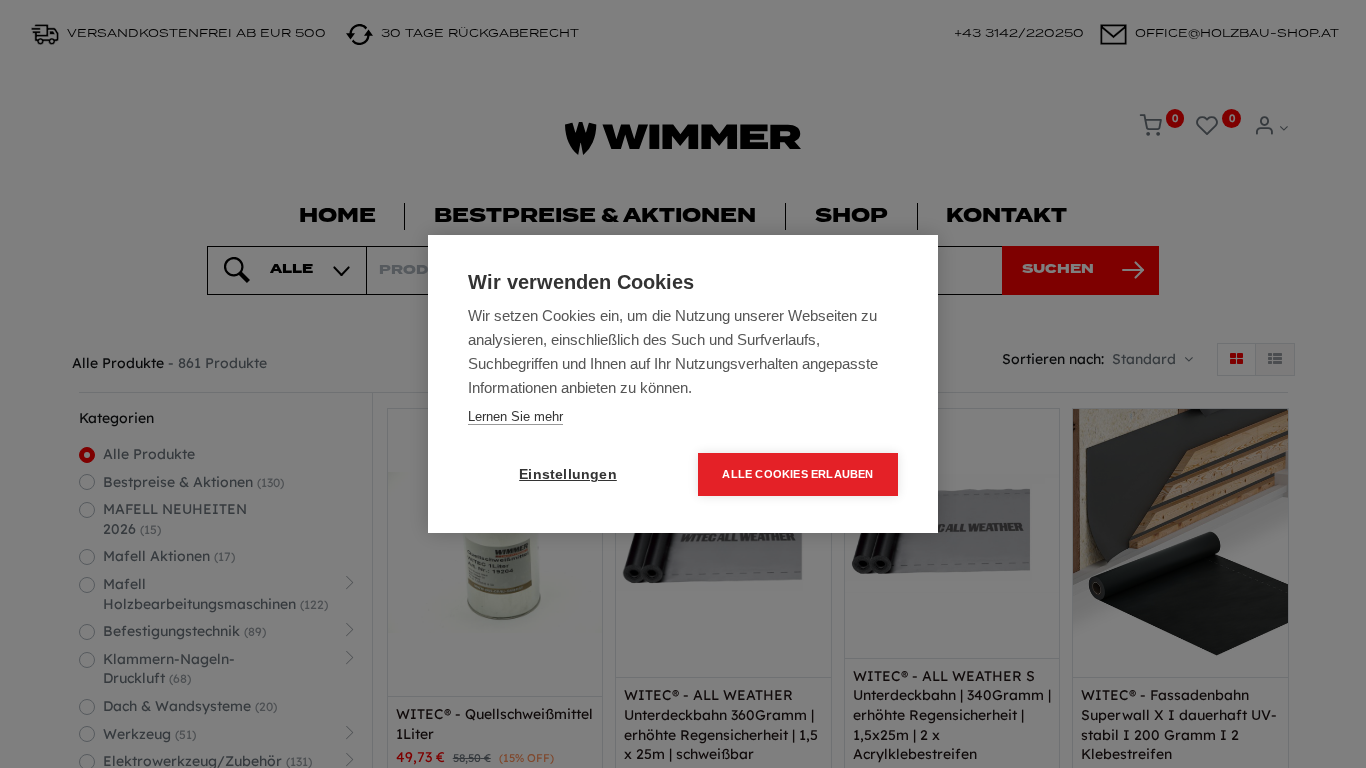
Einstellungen (568, 474)
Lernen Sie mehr (515, 416)
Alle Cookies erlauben (797, 474)
